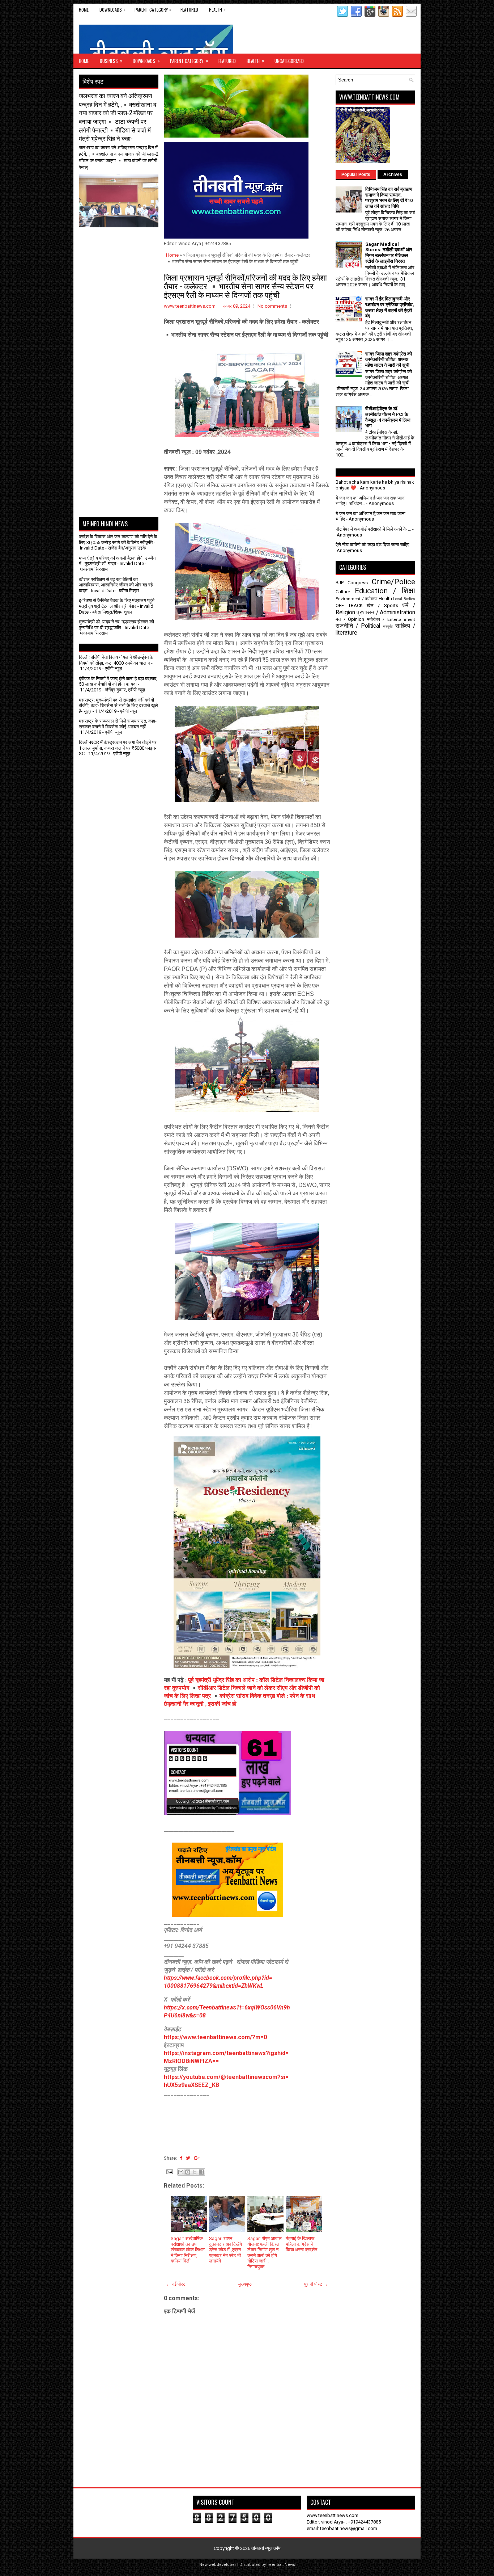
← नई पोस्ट (176, 2284)
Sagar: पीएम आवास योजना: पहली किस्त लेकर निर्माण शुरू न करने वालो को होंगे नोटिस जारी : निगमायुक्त (265, 2253)
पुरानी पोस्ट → (316, 2284)
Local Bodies (404, 599)
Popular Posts (356, 174)
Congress (358, 583)
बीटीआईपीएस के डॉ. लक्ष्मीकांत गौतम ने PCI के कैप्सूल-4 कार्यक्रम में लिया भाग (388, 417)
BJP (340, 583)
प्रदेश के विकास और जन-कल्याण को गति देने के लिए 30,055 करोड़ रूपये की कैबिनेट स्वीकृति (118, 540)
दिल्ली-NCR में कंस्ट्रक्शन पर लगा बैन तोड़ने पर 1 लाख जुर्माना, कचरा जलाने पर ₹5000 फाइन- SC (118, 748)
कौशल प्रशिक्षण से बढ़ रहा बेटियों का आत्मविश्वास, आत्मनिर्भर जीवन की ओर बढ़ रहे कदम (116, 585)
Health (217, 9)
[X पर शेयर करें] (195, 2172)
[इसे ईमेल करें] (181, 2172)
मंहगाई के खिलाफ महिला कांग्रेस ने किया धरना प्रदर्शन (301, 2244)
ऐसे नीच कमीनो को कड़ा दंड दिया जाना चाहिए (372, 545)
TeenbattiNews (281, 2565)
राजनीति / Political (358, 626)
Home (84, 10)
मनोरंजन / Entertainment (391, 619)
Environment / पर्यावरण (356, 599)
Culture (343, 592)
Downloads (112, 9)
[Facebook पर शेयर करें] (201, 2172)
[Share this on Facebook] (181, 2158)
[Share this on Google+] (197, 2158)
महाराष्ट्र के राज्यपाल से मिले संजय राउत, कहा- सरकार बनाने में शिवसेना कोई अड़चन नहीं (118, 724)
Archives (393, 174)
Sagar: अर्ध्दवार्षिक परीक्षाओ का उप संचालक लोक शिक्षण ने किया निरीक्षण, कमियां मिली (188, 2250)
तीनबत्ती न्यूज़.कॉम (266, 2548)
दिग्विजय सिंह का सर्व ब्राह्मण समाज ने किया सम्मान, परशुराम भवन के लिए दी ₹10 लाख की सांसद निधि (389, 198)
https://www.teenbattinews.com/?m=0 (215, 2037)
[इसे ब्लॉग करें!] (188, 2172)
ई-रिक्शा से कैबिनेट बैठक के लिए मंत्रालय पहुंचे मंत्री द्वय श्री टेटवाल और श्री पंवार (117, 603)
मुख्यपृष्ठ (245, 2284)
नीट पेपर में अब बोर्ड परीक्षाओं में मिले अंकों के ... (373, 529)
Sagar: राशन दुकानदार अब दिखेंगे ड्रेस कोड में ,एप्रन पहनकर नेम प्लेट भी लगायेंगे (225, 2250)
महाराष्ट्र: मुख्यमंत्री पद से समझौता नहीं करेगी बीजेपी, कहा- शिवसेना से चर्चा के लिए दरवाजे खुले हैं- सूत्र (118, 706)
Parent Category (153, 9)
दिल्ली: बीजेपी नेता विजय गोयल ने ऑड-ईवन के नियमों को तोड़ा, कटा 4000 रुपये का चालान (116, 660)
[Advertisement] (121, 245)
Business (111, 61)
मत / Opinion (350, 619)
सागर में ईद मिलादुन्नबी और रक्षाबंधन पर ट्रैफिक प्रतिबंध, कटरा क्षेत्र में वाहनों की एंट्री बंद (390, 307)
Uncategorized (289, 61)
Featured (189, 10)
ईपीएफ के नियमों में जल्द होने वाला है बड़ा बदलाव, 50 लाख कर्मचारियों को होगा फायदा (118, 681)
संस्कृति (388, 626)
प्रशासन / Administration (386, 613)
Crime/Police (393, 582)
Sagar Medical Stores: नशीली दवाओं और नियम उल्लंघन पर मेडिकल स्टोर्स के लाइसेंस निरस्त (389, 253)
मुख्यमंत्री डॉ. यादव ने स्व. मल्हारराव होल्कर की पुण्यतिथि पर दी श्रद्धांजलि (116, 625)
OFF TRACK (349, 605)
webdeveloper (222, 2565)
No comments (272, 306)
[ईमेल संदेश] (169, 2171)
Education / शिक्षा (385, 591)
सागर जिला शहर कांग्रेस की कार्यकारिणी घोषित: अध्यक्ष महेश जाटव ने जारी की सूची (389, 359)
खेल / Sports (382, 605)
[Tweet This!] (188, 2158)
